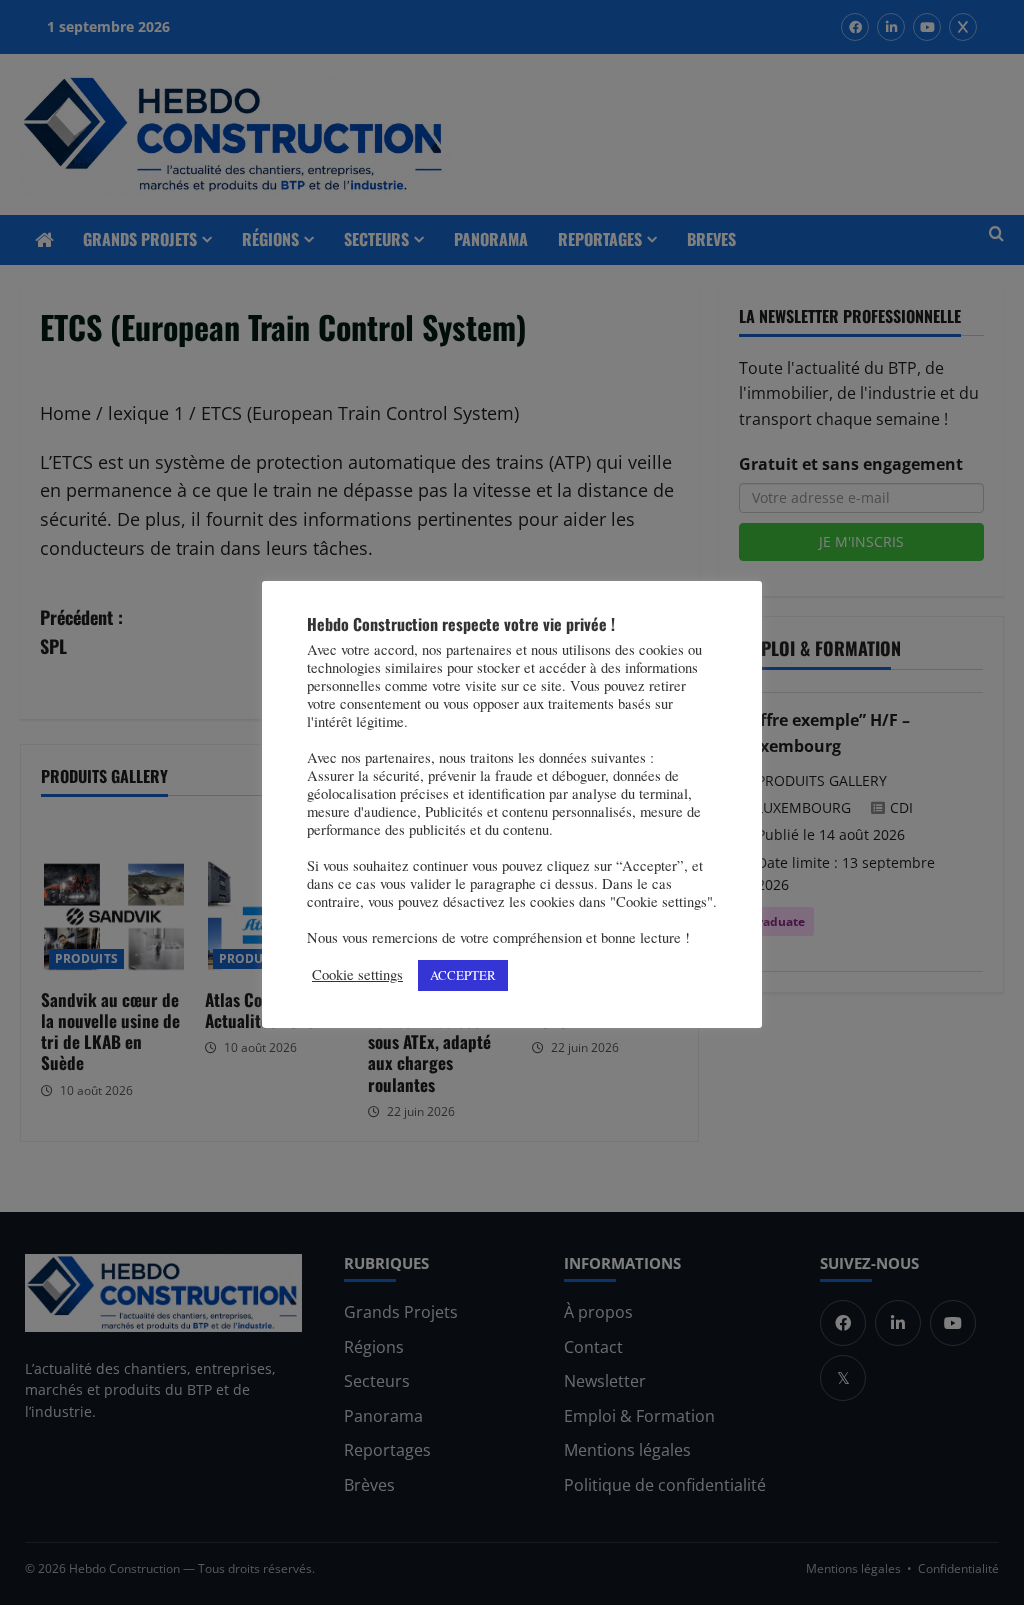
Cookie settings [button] (357, 975)
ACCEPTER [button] (463, 975)
